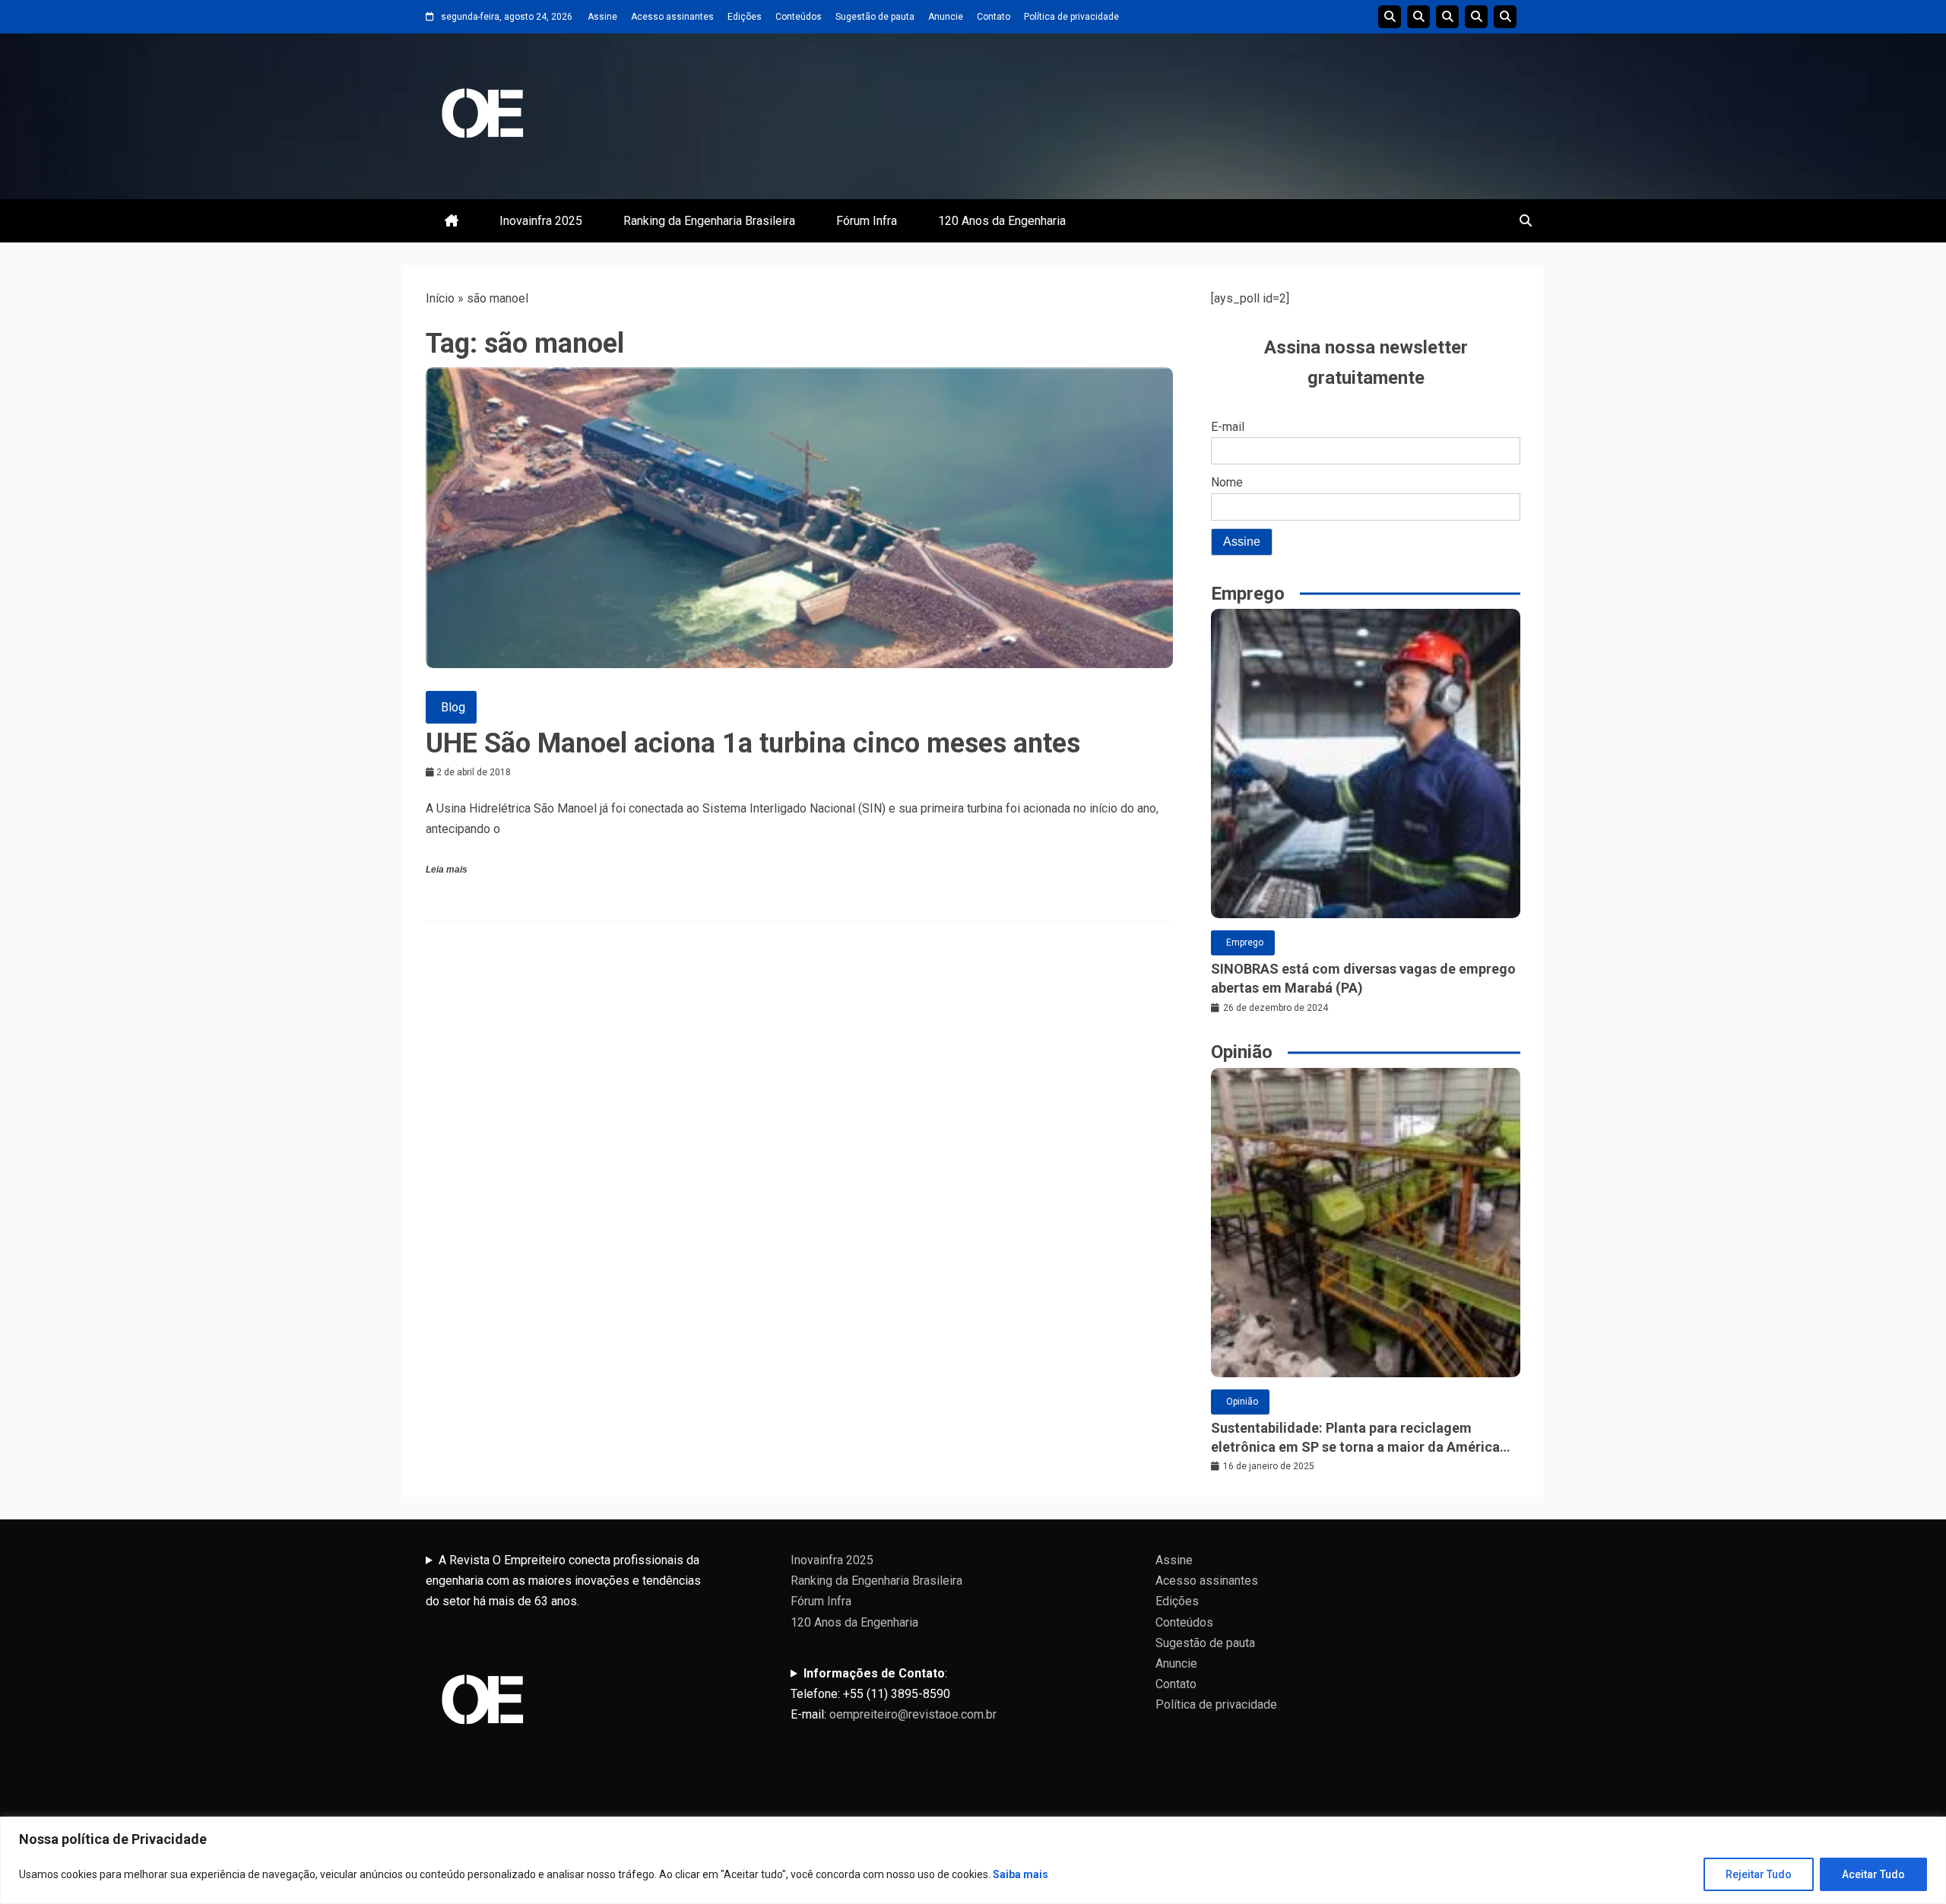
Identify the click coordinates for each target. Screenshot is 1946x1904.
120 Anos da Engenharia (1002, 221)
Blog (453, 707)
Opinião (1242, 1402)
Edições (745, 17)
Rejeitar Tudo (1759, 1874)
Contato (994, 17)
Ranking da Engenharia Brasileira (709, 221)
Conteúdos (799, 17)
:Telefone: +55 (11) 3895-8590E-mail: (894, 1694)
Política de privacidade (1071, 17)
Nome (1227, 482)
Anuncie (946, 17)
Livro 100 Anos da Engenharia (1505, 17)
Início (440, 298)
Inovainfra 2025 (541, 221)
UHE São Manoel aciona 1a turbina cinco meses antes (753, 743)
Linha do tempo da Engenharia (1418, 17)
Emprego (1245, 942)
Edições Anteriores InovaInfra (1476, 17)
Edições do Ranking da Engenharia (1447, 17)
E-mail (1228, 427)
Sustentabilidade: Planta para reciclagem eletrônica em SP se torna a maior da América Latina (1355, 1438)
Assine (602, 17)
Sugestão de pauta (875, 17)
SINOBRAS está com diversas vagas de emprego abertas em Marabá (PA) (1363, 978)
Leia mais (447, 870)
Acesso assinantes (672, 17)
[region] (973, 1860)
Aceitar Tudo (1873, 1874)
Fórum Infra (867, 221)
